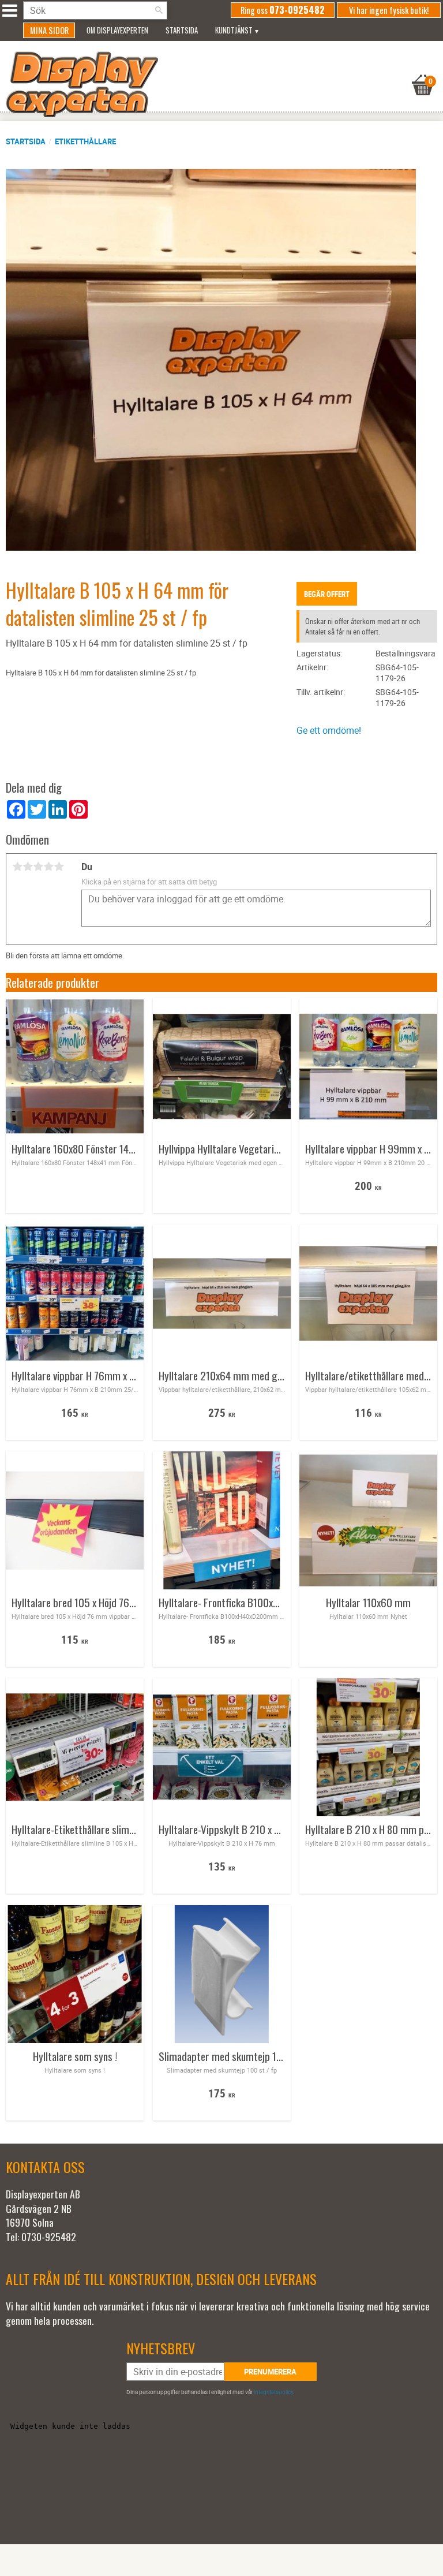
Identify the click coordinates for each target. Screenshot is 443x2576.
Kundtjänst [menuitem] (234, 30)
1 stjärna (17, 867)
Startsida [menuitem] (182, 30)
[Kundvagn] (219, 70)
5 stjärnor (59, 867)
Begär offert (327, 594)
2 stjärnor (28, 867)
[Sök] (159, 10)
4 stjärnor (48, 867)
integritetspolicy (273, 2392)
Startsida (26, 141)
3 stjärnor (38, 867)
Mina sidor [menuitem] (49, 30)
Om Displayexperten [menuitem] (117, 30)
